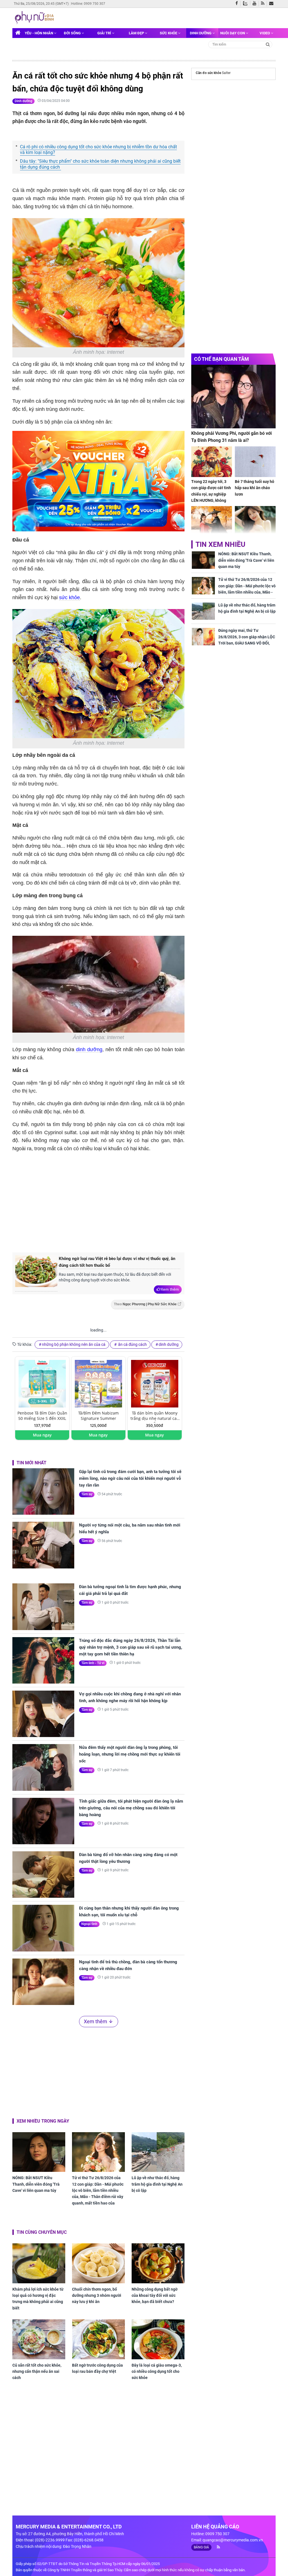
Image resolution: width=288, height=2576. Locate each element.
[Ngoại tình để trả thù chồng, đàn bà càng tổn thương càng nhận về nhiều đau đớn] (43, 1982)
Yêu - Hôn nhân (39, 33)
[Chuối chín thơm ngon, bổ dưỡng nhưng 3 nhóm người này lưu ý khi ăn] (98, 2263)
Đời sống (73, 33)
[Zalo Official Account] (247, 3)
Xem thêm (170, 1289)
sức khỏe (69, 597)
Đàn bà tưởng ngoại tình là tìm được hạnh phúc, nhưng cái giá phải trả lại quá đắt (130, 1590)
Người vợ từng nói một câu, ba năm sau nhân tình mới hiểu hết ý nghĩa (130, 1528)
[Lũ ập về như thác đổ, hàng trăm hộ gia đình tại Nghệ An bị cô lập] (158, 2152)
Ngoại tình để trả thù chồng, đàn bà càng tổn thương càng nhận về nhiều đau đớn (128, 1965)
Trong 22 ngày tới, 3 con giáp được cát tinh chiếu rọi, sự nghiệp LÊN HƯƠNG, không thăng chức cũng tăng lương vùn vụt (211, 497)
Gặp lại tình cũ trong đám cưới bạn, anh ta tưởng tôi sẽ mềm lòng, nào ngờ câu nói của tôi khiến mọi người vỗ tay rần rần (130, 1478)
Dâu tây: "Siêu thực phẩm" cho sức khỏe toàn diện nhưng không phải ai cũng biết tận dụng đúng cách (100, 164)
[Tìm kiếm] (268, 44)
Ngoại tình (89, 1924)
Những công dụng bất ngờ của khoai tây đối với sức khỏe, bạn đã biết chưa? (155, 2296)
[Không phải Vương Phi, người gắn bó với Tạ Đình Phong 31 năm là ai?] (233, 396)
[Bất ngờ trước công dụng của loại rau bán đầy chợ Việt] (98, 2339)
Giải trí (105, 33)
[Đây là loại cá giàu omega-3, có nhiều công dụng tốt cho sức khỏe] (158, 2339)
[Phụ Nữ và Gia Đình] (35, 17)
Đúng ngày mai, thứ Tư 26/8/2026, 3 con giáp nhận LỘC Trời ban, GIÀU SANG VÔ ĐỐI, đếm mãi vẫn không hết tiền (247, 640)
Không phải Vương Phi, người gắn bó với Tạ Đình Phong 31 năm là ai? (231, 437)
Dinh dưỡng (201, 33)
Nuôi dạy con (233, 33)
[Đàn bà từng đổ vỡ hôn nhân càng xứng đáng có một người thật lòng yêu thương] (43, 1875)
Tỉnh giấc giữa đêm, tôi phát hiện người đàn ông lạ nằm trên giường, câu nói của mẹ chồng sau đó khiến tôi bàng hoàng (131, 1808)
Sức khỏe (169, 33)
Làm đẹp (137, 33)
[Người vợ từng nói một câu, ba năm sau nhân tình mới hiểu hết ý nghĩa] (43, 1545)
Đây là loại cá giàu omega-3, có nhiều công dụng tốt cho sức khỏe (157, 2372)
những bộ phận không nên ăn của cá (74, 1344)
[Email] (272, 4)
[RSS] (264, 4)
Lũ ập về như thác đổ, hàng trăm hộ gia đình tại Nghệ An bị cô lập (157, 2184)
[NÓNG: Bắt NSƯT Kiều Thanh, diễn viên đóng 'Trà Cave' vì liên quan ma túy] (39, 2152)
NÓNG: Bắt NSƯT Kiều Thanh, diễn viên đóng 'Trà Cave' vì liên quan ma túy (36, 2184)
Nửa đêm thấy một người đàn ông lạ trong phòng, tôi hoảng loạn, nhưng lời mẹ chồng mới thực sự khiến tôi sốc (130, 1754)
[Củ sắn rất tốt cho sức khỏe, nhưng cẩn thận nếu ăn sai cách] (39, 2339)
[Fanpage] (238, 4)
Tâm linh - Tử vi (93, 1663)
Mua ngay (42, 1435)
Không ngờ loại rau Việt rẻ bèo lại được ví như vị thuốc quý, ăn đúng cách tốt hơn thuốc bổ (117, 1262)
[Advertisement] (107, 1201)
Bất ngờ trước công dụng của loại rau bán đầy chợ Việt (97, 2368)
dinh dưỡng (89, 1049)
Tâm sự (87, 1494)
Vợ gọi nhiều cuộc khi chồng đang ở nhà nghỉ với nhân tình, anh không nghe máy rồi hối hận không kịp (130, 1697)
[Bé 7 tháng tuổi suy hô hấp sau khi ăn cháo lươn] (255, 462)
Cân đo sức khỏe (208, 73)
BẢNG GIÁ (201, 2547)
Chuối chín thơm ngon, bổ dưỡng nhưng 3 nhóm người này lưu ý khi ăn (97, 2296)
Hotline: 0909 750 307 (88, 4)
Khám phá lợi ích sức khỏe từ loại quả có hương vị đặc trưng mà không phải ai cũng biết (38, 2299)
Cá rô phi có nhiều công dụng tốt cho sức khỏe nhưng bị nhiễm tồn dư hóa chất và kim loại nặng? (98, 150)
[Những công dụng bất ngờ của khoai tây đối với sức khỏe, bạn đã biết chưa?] (158, 2263)
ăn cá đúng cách (132, 1344)
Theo (145, 1304)
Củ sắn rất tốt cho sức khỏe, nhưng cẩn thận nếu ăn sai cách (37, 2372)
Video (265, 33)
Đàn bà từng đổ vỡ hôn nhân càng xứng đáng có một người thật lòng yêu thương (128, 1858)
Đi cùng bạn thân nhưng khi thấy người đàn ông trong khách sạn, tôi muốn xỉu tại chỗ (129, 1912)
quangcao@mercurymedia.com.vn (233, 2540)
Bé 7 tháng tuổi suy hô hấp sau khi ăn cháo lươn (255, 488)
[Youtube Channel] (256, 4)
